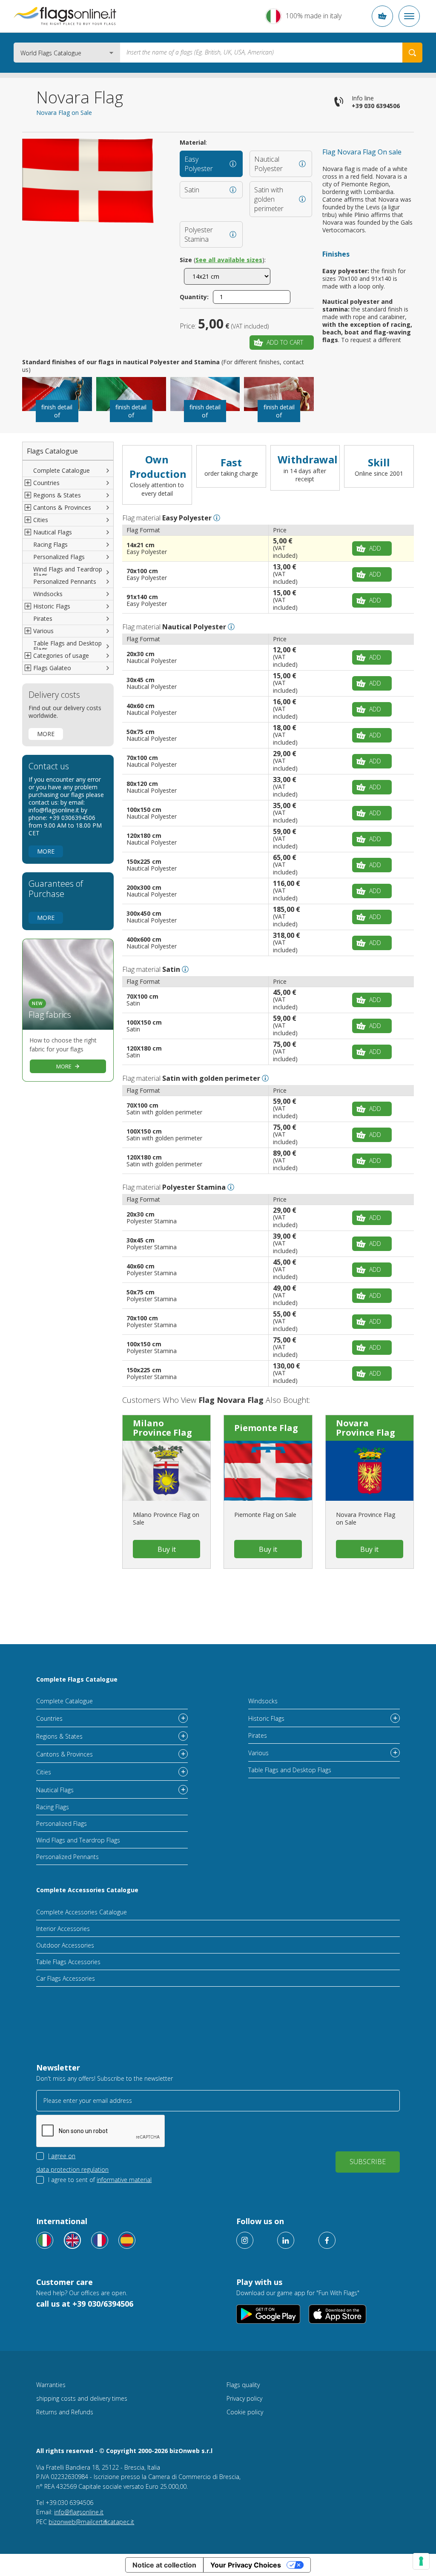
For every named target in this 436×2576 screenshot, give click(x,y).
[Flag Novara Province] (370, 1471)
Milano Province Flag (162, 1428)
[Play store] (268, 2314)
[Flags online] (72, 2240)
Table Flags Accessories (68, 1962)
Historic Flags (266, 1718)
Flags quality (243, 2385)
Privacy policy (244, 2398)
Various (258, 1753)
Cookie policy (245, 2412)
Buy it (167, 1549)
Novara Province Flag (366, 1428)
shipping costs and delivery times (82, 2398)
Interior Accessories (63, 1929)
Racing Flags (50, 544)
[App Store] (337, 2314)
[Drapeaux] (100, 2240)
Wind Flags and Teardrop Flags (68, 572)
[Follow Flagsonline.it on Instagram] (245, 2240)
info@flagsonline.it (79, 2512)
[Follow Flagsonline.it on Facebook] (327, 2240)
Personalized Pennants (65, 581)
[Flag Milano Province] (166, 1471)
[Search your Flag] (412, 53)
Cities (44, 1772)
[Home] (65, 16)
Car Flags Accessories (66, 1978)
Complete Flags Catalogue (77, 1679)
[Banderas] (127, 2240)
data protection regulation (72, 2169)
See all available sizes (229, 260)
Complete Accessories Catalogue (87, 1890)
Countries (49, 1718)
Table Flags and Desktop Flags (67, 646)
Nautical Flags (55, 1790)
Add (375, 548)
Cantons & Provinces (65, 1754)
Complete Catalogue (62, 470)
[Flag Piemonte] (268, 1471)
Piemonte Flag (266, 1428)
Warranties (51, 2385)
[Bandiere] (45, 2240)
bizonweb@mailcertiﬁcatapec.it (91, 2522)
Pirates (43, 618)
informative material (124, 2180)
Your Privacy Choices (246, 2565)
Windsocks (48, 594)
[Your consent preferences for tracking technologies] (421, 2561)
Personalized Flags (59, 557)
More (46, 734)
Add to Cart (285, 342)
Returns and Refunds (65, 2412)
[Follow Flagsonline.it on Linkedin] (286, 2240)
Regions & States (59, 1736)
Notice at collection (164, 2565)
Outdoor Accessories (65, 1945)
